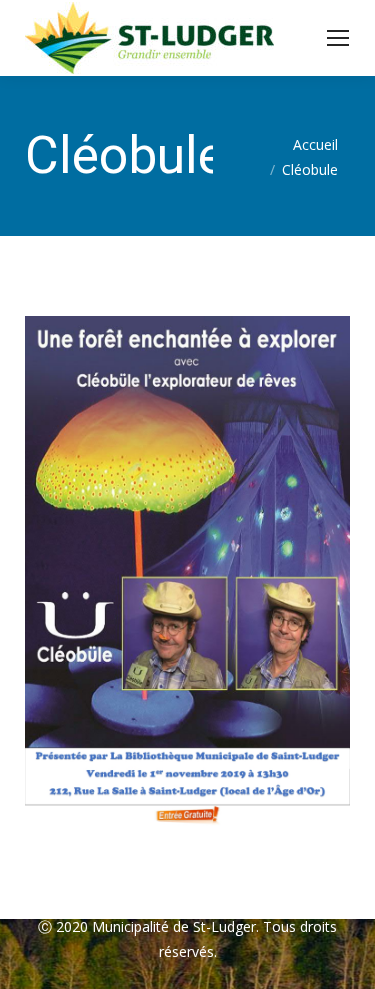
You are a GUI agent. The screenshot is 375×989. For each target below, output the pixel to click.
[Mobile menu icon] (338, 38)
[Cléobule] (187, 572)
